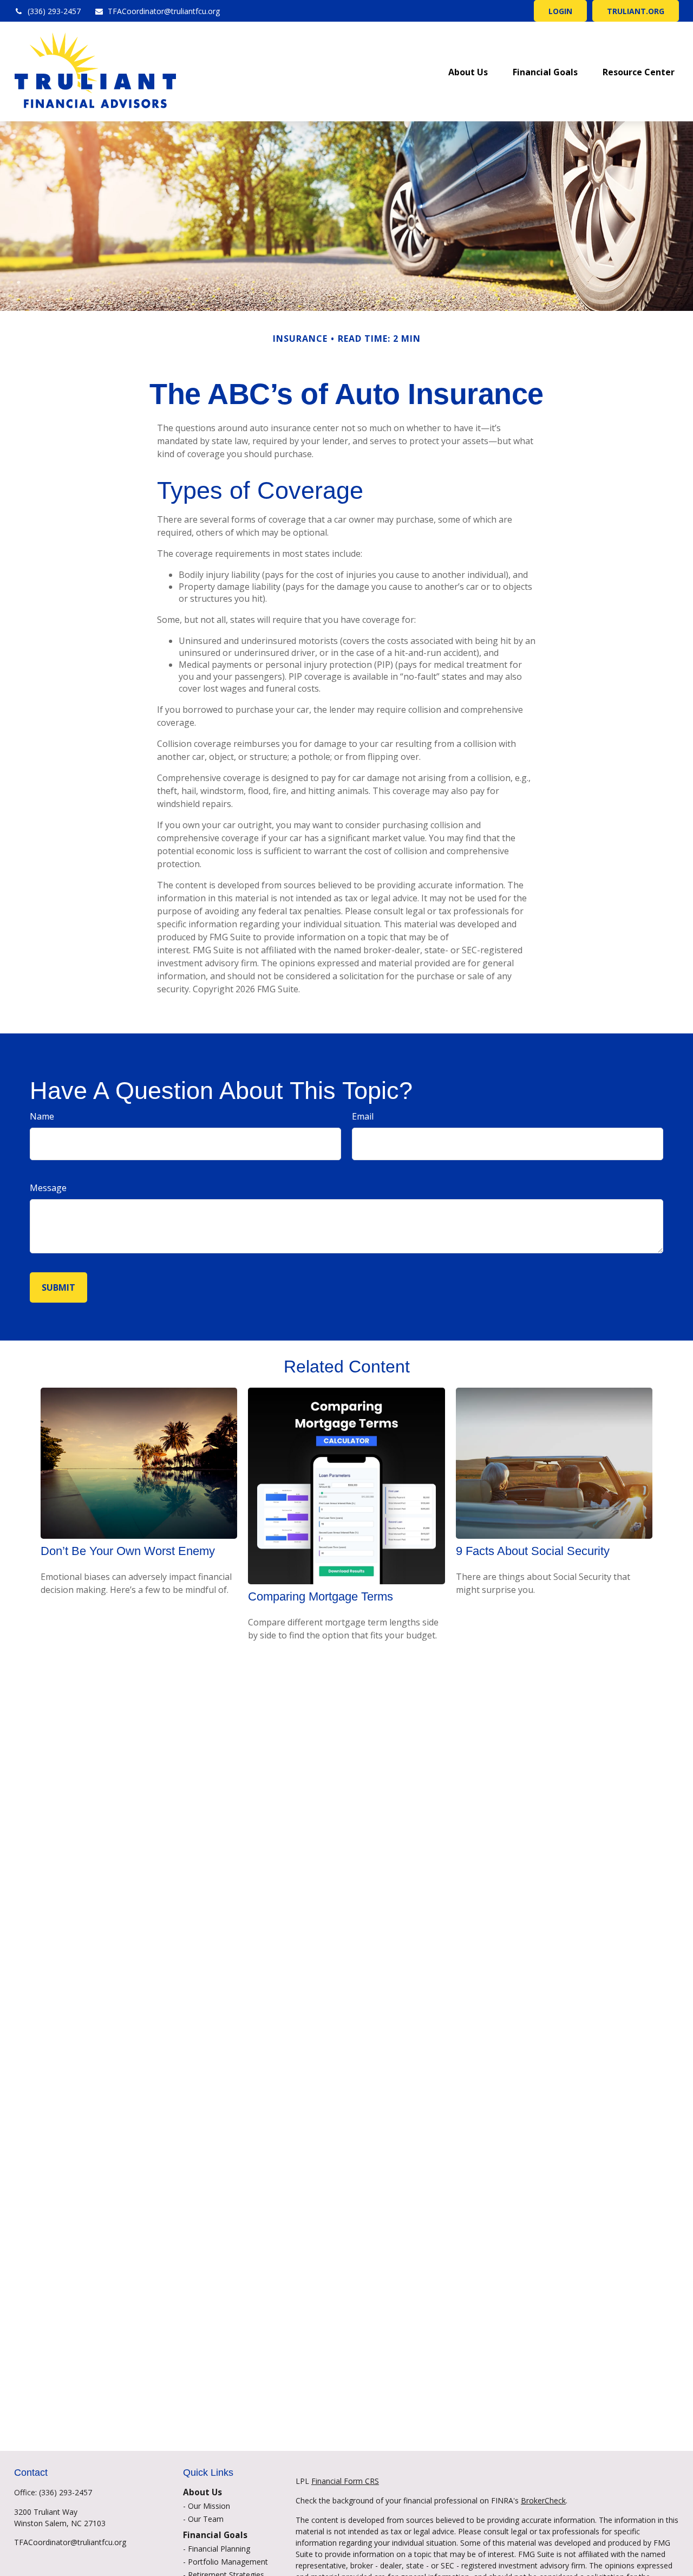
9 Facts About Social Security (533, 1551)
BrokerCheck (543, 2500)
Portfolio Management (228, 2562)
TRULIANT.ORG (636, 11)
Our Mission (209, 2506)
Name (42, 1116)
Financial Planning (219, 2549)
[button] (468, 71)
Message (48, 1188)
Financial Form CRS (345, 2481)
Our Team (206, 2519)
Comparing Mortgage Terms (321, 1596)
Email (363, 1116)
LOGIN (560, 11)
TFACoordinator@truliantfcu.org (164, 11)
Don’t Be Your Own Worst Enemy (128, 1551)
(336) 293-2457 (54, 11)
